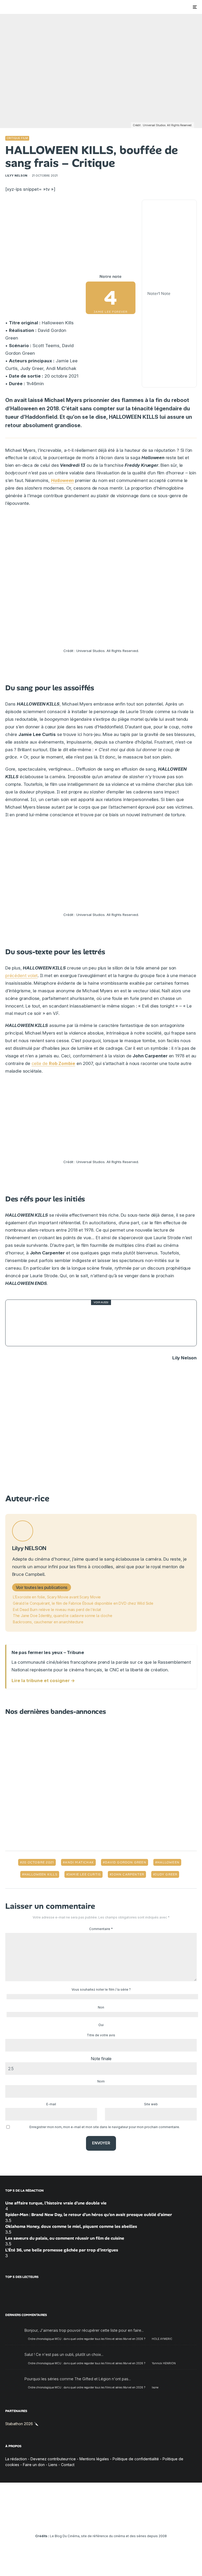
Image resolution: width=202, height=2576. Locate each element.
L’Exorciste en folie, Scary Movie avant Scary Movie (57, 1597)
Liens (53, 2465)
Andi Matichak (79, 1862)
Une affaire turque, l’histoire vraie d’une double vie (56, 2203)
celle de (53, 1063)
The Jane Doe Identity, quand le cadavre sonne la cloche (63, 1616)
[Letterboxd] (116, 2521)
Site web (151, 2104)
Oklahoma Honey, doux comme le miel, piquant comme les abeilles (71, 2226)
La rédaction (16, 2459)
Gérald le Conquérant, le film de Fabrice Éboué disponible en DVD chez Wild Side (83, 1603)
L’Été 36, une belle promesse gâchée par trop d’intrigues (62, 2250)
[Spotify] (124, 2521)
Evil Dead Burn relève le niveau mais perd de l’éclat (57, 1610)
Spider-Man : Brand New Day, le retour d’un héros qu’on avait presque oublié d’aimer (89, 2215)
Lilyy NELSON (16, 176)
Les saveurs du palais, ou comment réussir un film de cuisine (65, 2238)
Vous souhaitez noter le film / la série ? (101, 1989)
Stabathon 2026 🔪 (22, 2424)
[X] (78, 2521)
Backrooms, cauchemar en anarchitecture (48, 1622)
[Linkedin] (101, 2521)
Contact (68, 2465)
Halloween (62, 480)
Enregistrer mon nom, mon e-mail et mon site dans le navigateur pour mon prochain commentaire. (105, 2127)
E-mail (51, 2104)
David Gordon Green (126, 1862)
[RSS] (132, 2521)
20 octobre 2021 (38, 1862)
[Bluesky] (109, 2521)
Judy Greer (166, 1874)
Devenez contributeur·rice (53, 2459)
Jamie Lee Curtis (84, 1874)
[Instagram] (86, 2521)
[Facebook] (71, 2521)
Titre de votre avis (101, 2035)
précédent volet (21, 976)
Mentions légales (94, 2459)
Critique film (17, 138)
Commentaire (101, 1929)
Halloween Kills (41, 1874)
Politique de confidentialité (136, 2459)
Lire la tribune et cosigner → (43, 1681)
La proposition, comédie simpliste (84, 1323)
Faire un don (34, 2465)
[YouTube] (94, 2521)
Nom (101, 2081)
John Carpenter (128, 1874)
